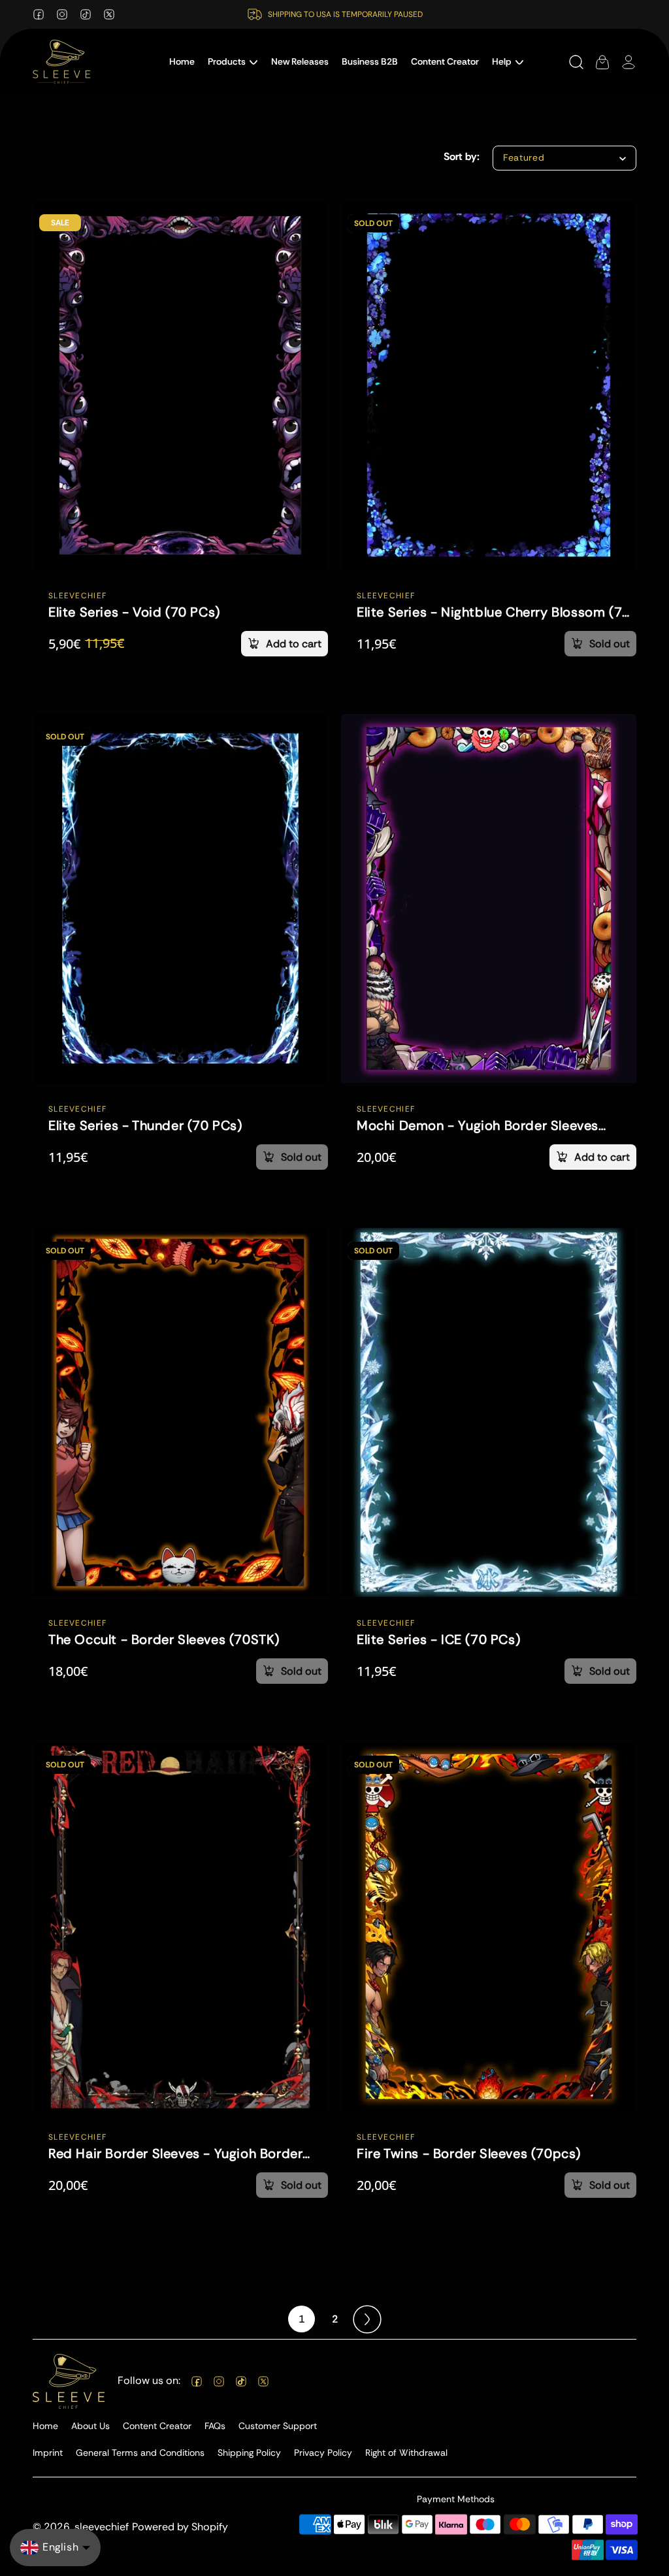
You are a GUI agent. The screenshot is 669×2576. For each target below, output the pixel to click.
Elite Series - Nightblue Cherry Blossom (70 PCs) (494, 612)
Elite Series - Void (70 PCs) (134, 612)
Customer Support (278, 2426)
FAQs (215, 2426)
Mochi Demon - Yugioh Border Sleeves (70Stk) (478, 1126)
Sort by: (462, 156)
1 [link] (302, 2319)
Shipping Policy (249, 2453)
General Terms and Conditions (140, 2453)
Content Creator (157, 2426)
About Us (90, 2426)
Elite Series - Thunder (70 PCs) (145, 1126)
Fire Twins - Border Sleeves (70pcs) (469, 2153)
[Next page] (367, 2319)
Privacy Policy (323, 2453)
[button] (233, 62)
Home (45, 2426)
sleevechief (102, 2527)
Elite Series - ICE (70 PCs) (438, 1639)
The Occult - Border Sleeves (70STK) (164, 1639)
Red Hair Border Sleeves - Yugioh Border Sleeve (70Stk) (175, 2153)
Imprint (48, 2453)
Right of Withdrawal (406, 2453)
